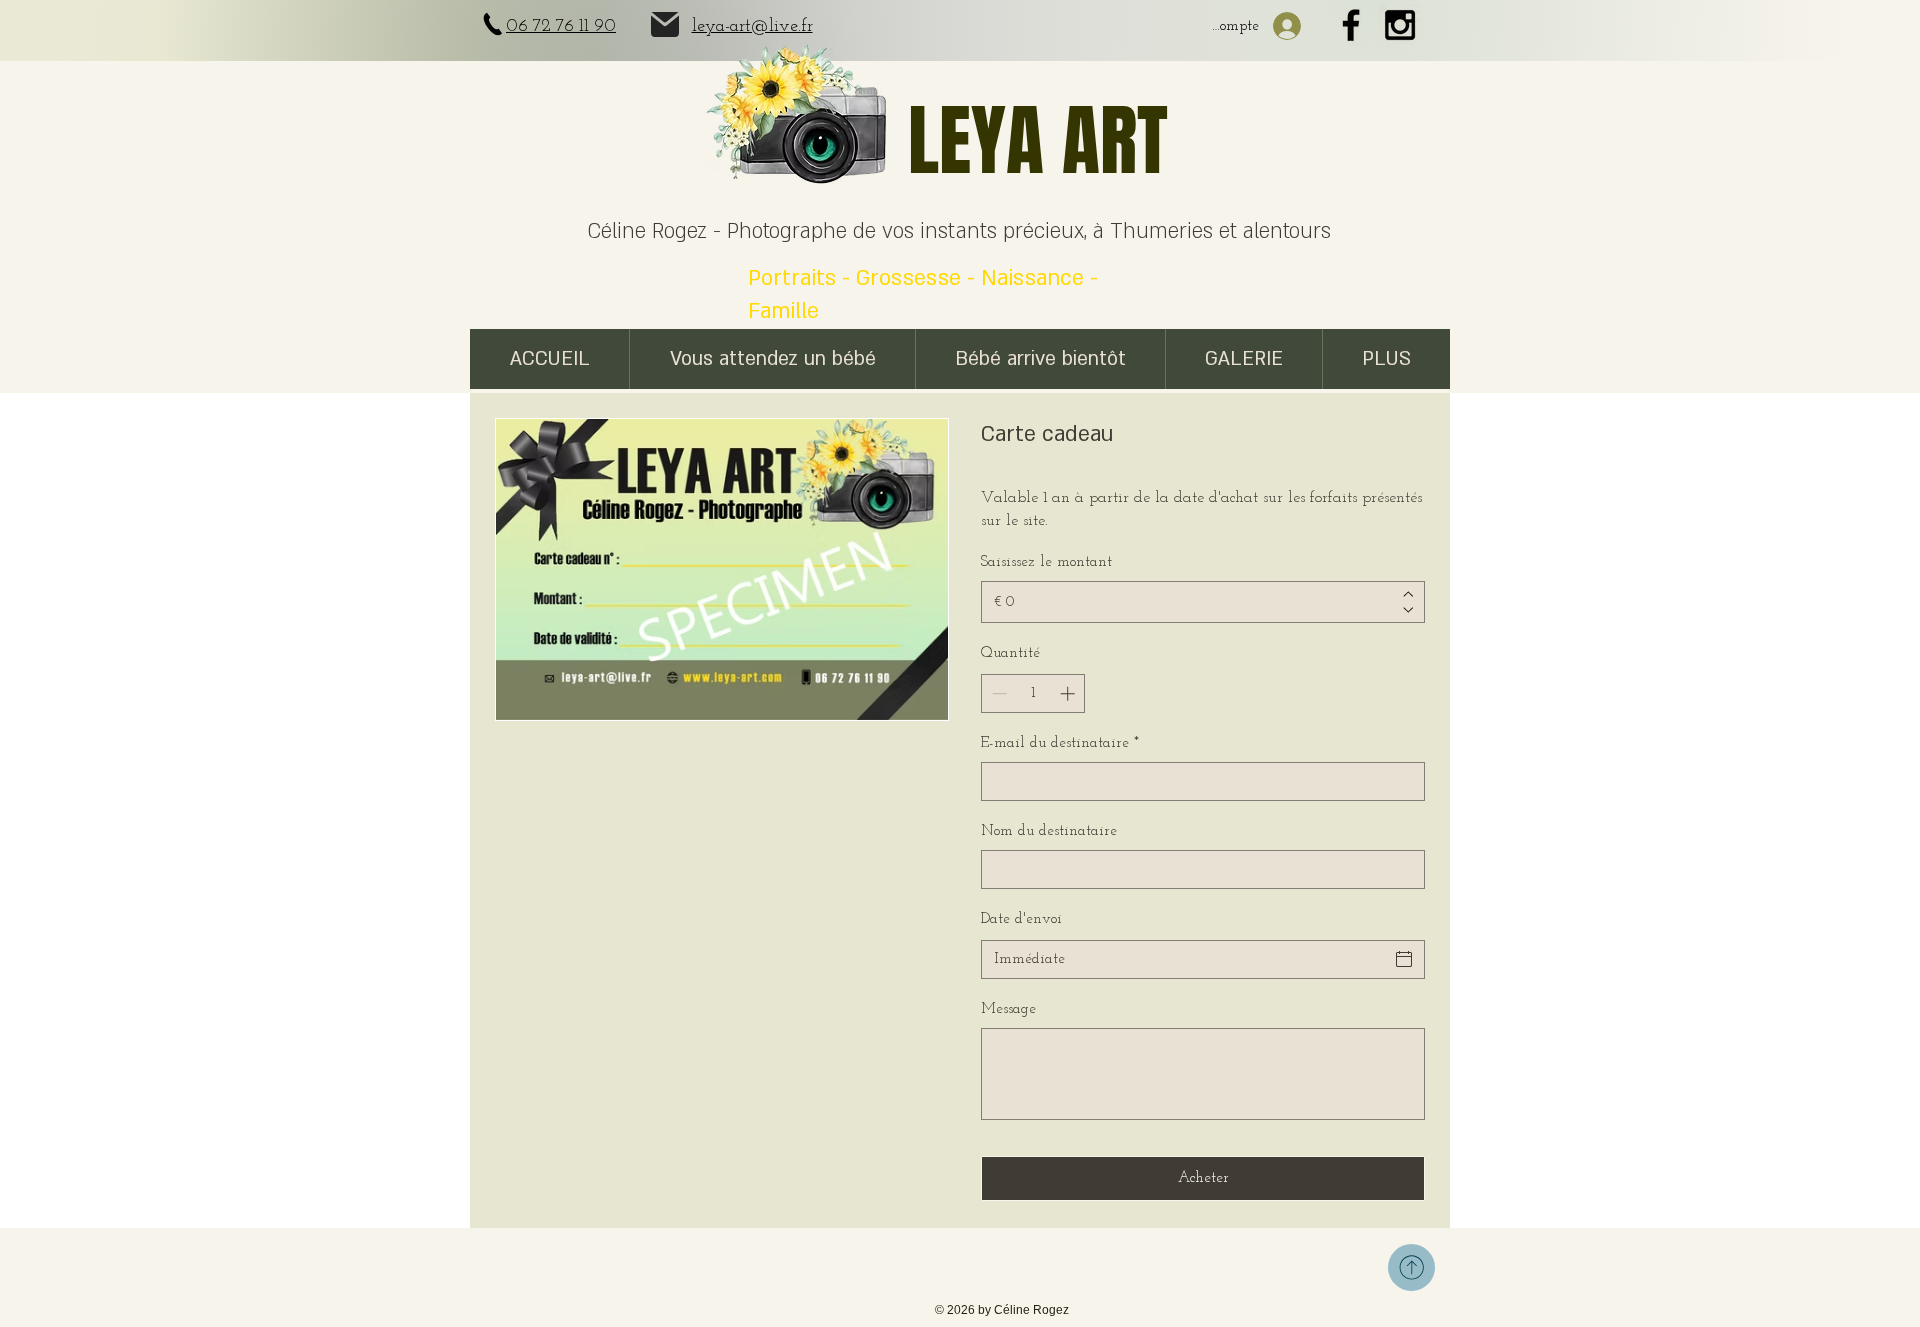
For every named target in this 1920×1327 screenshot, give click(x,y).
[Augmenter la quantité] (1069, 693)
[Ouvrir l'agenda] (1404, 959)
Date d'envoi (1021, 919)
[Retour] (1411, 1267)
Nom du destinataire (1049, 831)
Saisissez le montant (1046, 562)
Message (1008, 1009)
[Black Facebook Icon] (1351, 25)
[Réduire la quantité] (997, 693)
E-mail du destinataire (1060, 743)
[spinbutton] (1033, 693)
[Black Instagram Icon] (1400, 25)
